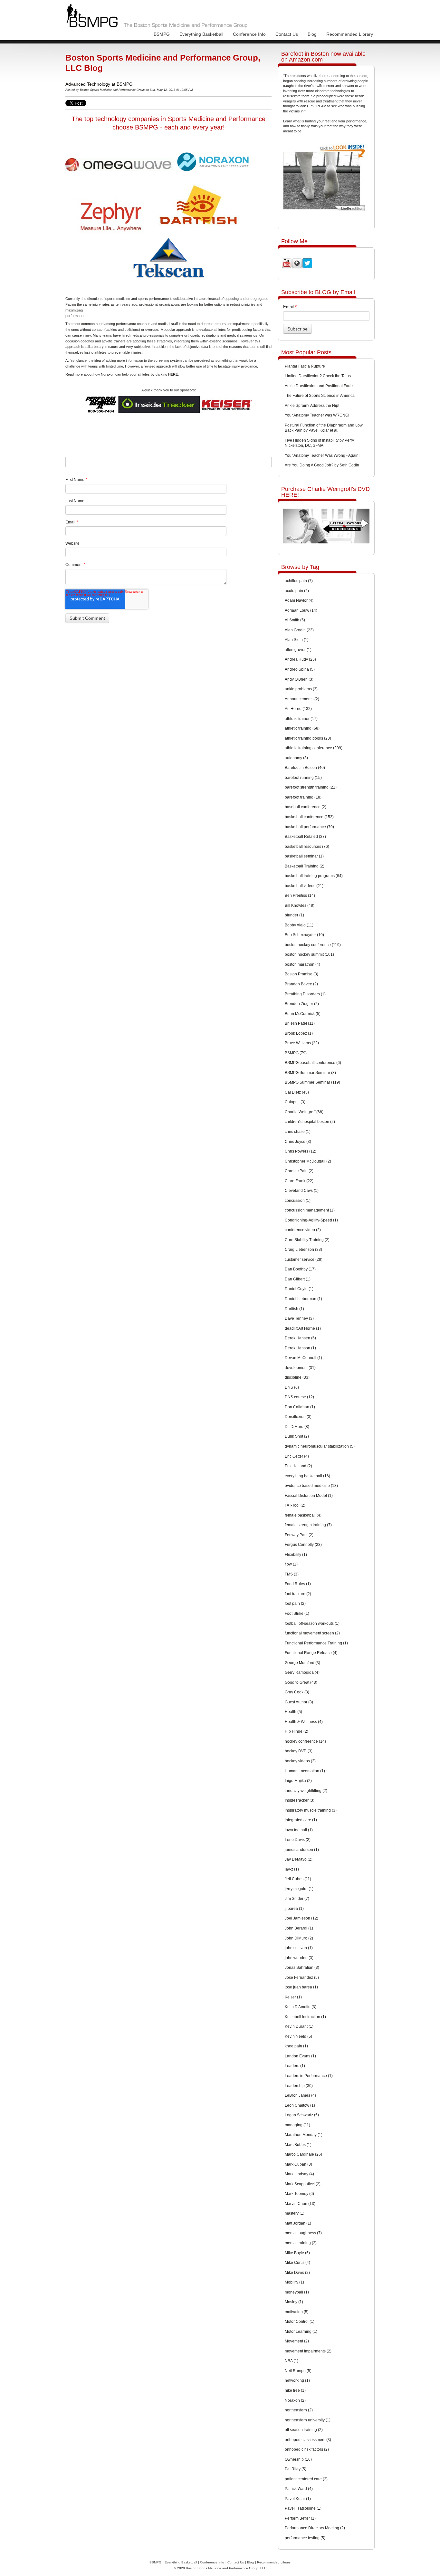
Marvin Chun (300, 2204)
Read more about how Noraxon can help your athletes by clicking (122, 374)
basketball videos (304, 886)
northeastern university (308, 2420)
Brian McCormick (303, 1014)
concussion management (310, 1210)
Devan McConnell (303, 1358)
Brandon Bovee (301, 984)
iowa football (299, 1830)
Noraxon (295, 2400)
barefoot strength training (311, 787)
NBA (292, 2361)
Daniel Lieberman (303, 1299)
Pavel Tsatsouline (303, 2508)
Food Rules (298, 1584)
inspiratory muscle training (311, 1810)
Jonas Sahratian (302, 1968)
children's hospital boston (310, 1122)
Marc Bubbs (298, 2145)
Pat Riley (296, 2469)
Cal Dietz (297, 1092)
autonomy (296, 758)
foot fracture (298, 1594)
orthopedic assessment (308, 2440)
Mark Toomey (299, 2194)
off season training (304, 2430)
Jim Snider (297, 1899)
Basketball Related (305, 837)
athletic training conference (314, 748)
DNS (292, 1387)
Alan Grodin (299, 630)
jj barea (294, 1909)
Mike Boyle (297, 2253)
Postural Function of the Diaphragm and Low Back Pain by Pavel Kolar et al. (324, 428)
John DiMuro (299, 1938)
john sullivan (299, 1948)
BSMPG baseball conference (313, 1063)
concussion (298, 1201)
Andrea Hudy (300, 659)
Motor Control (300, 2322)
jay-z (292, 1869)
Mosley (294, 2302)
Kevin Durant (299, 2026)
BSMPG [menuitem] (162, 34)
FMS (292, 1574)
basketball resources (307, 847)
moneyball (297, 2292)
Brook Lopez (299, 1033)
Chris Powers (301, 1151)
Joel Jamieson (301, 1918)
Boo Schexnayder (304, 935)
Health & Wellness (304, 1722)
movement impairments (308, 2351)
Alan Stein (297, 640)
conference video (303, 1230)
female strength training (308, 1525)
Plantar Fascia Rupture (305, 366)
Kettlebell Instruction (305, 2017)
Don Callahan (300, 1407)
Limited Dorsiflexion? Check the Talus (318, 376)
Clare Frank (299, 1181)
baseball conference (306, 807)
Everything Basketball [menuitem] (201, 34)
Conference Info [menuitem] (249, 34)
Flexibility (296, 1555)
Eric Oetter (297, 1456)
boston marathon (302, 964)
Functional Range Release (311, 1653)
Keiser (293, 1997)
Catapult (295, 1102)
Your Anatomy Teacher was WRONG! (317, 415)
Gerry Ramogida (302, 1672)
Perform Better (300, 2518)
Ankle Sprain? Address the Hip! (312, 406)
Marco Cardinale (303, 2154)
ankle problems (301, 689)
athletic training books (308, 738)
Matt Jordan (298, 2223)
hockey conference (305, 1741)
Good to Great (301, 1682)
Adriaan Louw (301, 610)
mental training (301, 2243)
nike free (295, 2390)
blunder (294, 915)
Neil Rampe (298, 2371)
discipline (297, 1377)
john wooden (299, 1958)
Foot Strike (297, 1614)
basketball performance (309, 827)
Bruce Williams (302, 1043)
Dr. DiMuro (297, 1427)
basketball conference (309, 817)
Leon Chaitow (300, 2105)
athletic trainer (301, 719)
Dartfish (294, 1309)
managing (297, 2125)
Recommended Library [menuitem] (350, 34)
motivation (297, 2312)
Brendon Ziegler (302, 1004)
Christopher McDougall (308, 1161)
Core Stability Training (307, 1240)
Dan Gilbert (298, 1279)
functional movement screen (312, 1633)
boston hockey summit (309, 954)
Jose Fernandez (302, 1977)
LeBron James (300, 2095)
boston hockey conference (313, 945)
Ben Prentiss (300, 895)
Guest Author (299, 1702)
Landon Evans (300, 2056)
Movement (297, 2341)
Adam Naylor (299, 600)
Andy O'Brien (299, 679)
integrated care (301, 1820)
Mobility (294, 2282)
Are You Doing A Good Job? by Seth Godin (322, 465)
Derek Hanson (300, 1348)
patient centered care (306, 2479)
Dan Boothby (300, 1269)
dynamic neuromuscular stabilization (320, 1446)
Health (293, 1712)
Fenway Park (299, 1535)
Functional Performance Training (316, 1643)
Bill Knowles (300, 905)
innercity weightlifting (306, 1791)
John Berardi (299, 1928)
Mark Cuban (298, 2164)
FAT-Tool (295, 1505)
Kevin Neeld (298, 2036)
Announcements (302, 699)
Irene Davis (298, 1840)
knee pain (296, 2046)
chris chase (298, 1132)
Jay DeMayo (299, 1859)
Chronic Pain (299, 1171)
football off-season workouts (312, 1623)
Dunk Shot (297, 1436)
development (300, 1368)
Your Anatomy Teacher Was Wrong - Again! (322, 455)
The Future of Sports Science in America (320, 396)
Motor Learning (301, 2332)
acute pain (297, 591)
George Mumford (302, 1663)
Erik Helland (298, 1466)
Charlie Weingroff (304, 1112)
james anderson (302, 1850)
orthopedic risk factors (307, 2449)
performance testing (305, 2538)
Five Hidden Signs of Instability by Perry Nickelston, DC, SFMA (319, 443)
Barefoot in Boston (305, 768)
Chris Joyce (298, 1142)
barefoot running (303, 778)
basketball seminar (304, 856)
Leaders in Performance (309, 2076)
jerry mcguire (299, 1889)
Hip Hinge (297, 1731)
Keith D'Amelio (301, 2007)
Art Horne (298, 709)
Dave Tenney (299, 1318)
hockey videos (300, 1761)
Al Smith (295, 620)
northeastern (299, 2410)
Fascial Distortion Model (309, 1496)
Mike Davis (297, 2273)
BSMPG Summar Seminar (310, 1073)
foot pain (295, 1604)
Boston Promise (301, 974)
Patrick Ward (299, 2489)
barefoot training (303, 797)
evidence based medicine (311, 1486)
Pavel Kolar (298, 2499)
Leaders (295, 2066)
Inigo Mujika (298, 1781)
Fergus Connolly (303, 1545)
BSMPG (296, 1053)
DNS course (299, 1397)
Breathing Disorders (305, 994)
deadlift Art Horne (303, 1328)
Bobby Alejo (299, 925)
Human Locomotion (305, 1771)
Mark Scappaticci (303, 2184)
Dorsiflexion (298, 1417)
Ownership (298, 2459)
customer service (304, 1259)
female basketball (303, 1515)
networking (297, 2380)
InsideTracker (300, 1800)
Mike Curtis (297, 2263)
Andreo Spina (300, 669)
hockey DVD (299, 1751)
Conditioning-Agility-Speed (311, 1220)
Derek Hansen (300, 1338)
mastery (295, 2213)
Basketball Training (305, 866)
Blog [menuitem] (312, 34)
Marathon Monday (304, 2135)
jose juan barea (301, 1987)
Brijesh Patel (300, 1023)
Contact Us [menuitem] (287, 34)
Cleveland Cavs (302, 1191)
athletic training (302, 728)
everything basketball (307, 1476)
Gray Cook (297, 1692)
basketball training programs (314, 876)
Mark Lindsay (299, 2174)
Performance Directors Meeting (315, 2528)
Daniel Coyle (299, 1289)
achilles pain (299, 581)
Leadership (299, 2086)
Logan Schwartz (302, 2115)
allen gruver (298, 650)
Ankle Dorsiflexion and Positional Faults (320, 386)
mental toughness (303, 2233)
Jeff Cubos (298, 1879)
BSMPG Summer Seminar (312, 1082)
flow (291, 1564)
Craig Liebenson (303, 1250)
